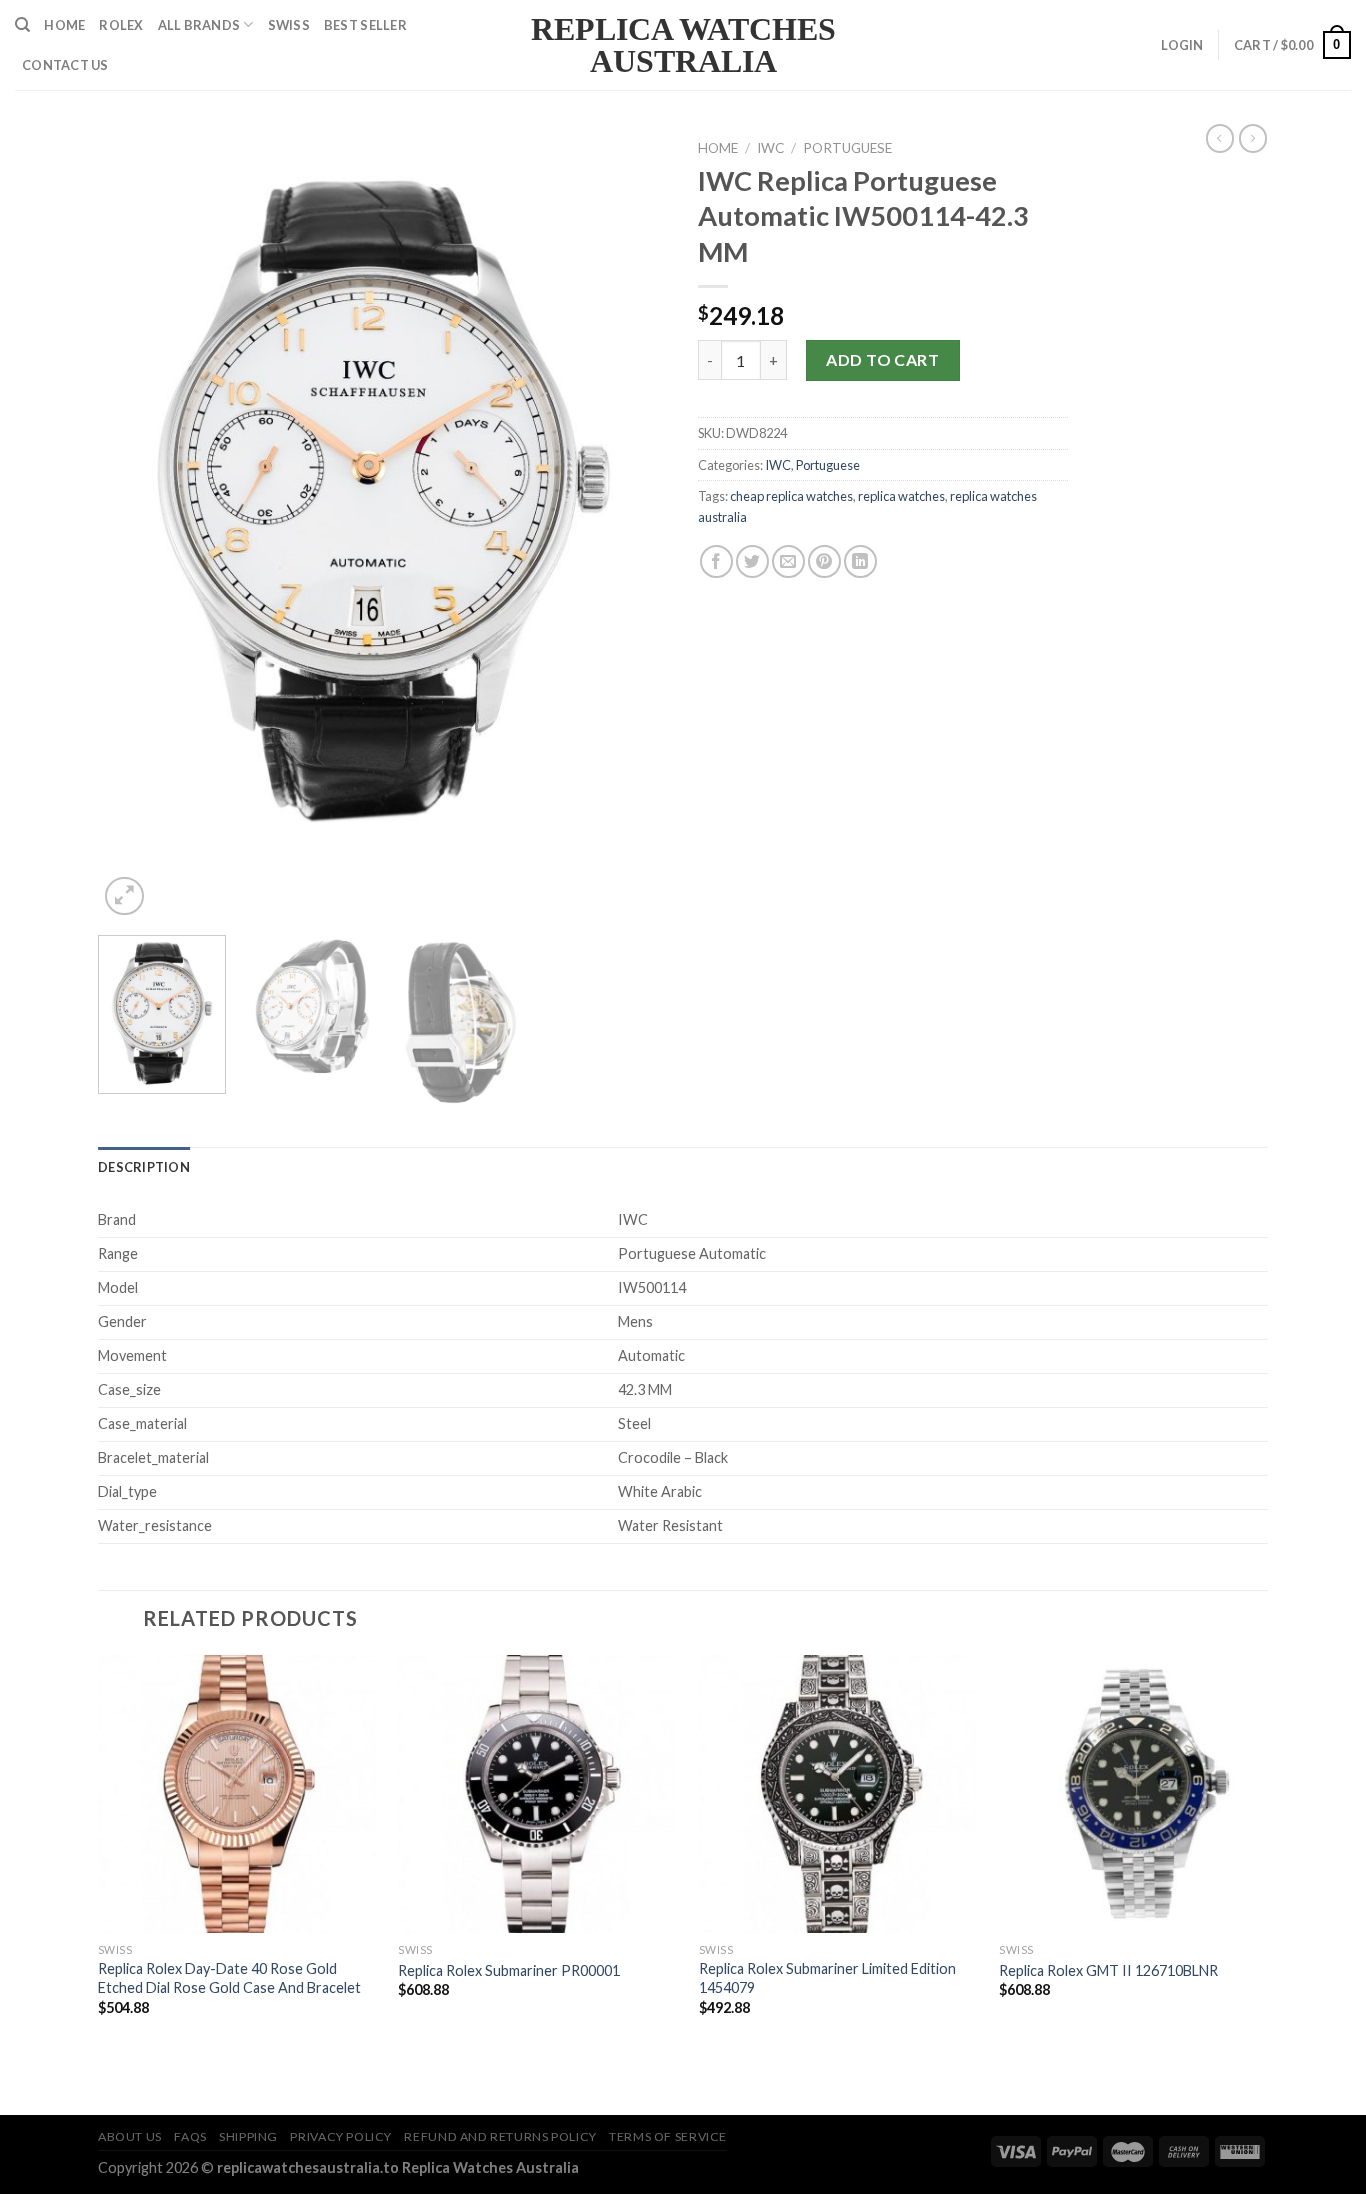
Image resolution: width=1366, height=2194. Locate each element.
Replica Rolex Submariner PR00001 (509, 1970)
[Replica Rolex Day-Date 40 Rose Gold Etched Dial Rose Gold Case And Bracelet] (237, 1794)
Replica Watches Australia (683, 45)
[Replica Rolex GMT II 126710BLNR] (1138, 1794)
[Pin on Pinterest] (824, 561)
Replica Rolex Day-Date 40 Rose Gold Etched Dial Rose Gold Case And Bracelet (229, 1978)
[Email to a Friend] (788, 561)
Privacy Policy (341, 2136)
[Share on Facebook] (716, 561)
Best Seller (365, 25)
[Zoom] (124, 896)
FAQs (190, 2136)
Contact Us (65, 65)
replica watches (901, 496)
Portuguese (847, 148)
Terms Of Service (668, 2136)
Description (144, 1167)
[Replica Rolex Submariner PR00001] (537, 1794)
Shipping (248, 2136)
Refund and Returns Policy (500, 2136)
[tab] (144, 1167)
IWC (770, 148)
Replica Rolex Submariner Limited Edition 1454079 (827, 1978)
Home (64, 25)
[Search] (22, 25)
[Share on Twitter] (752, 561)
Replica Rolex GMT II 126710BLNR (1108, 1970)
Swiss (289, 25)
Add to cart (882, 359)
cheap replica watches (791, 496)
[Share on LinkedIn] (860, 561)
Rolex (121, 25)
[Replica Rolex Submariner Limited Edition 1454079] (838, 1794)
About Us (130, 2136)
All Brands (199, 25)
